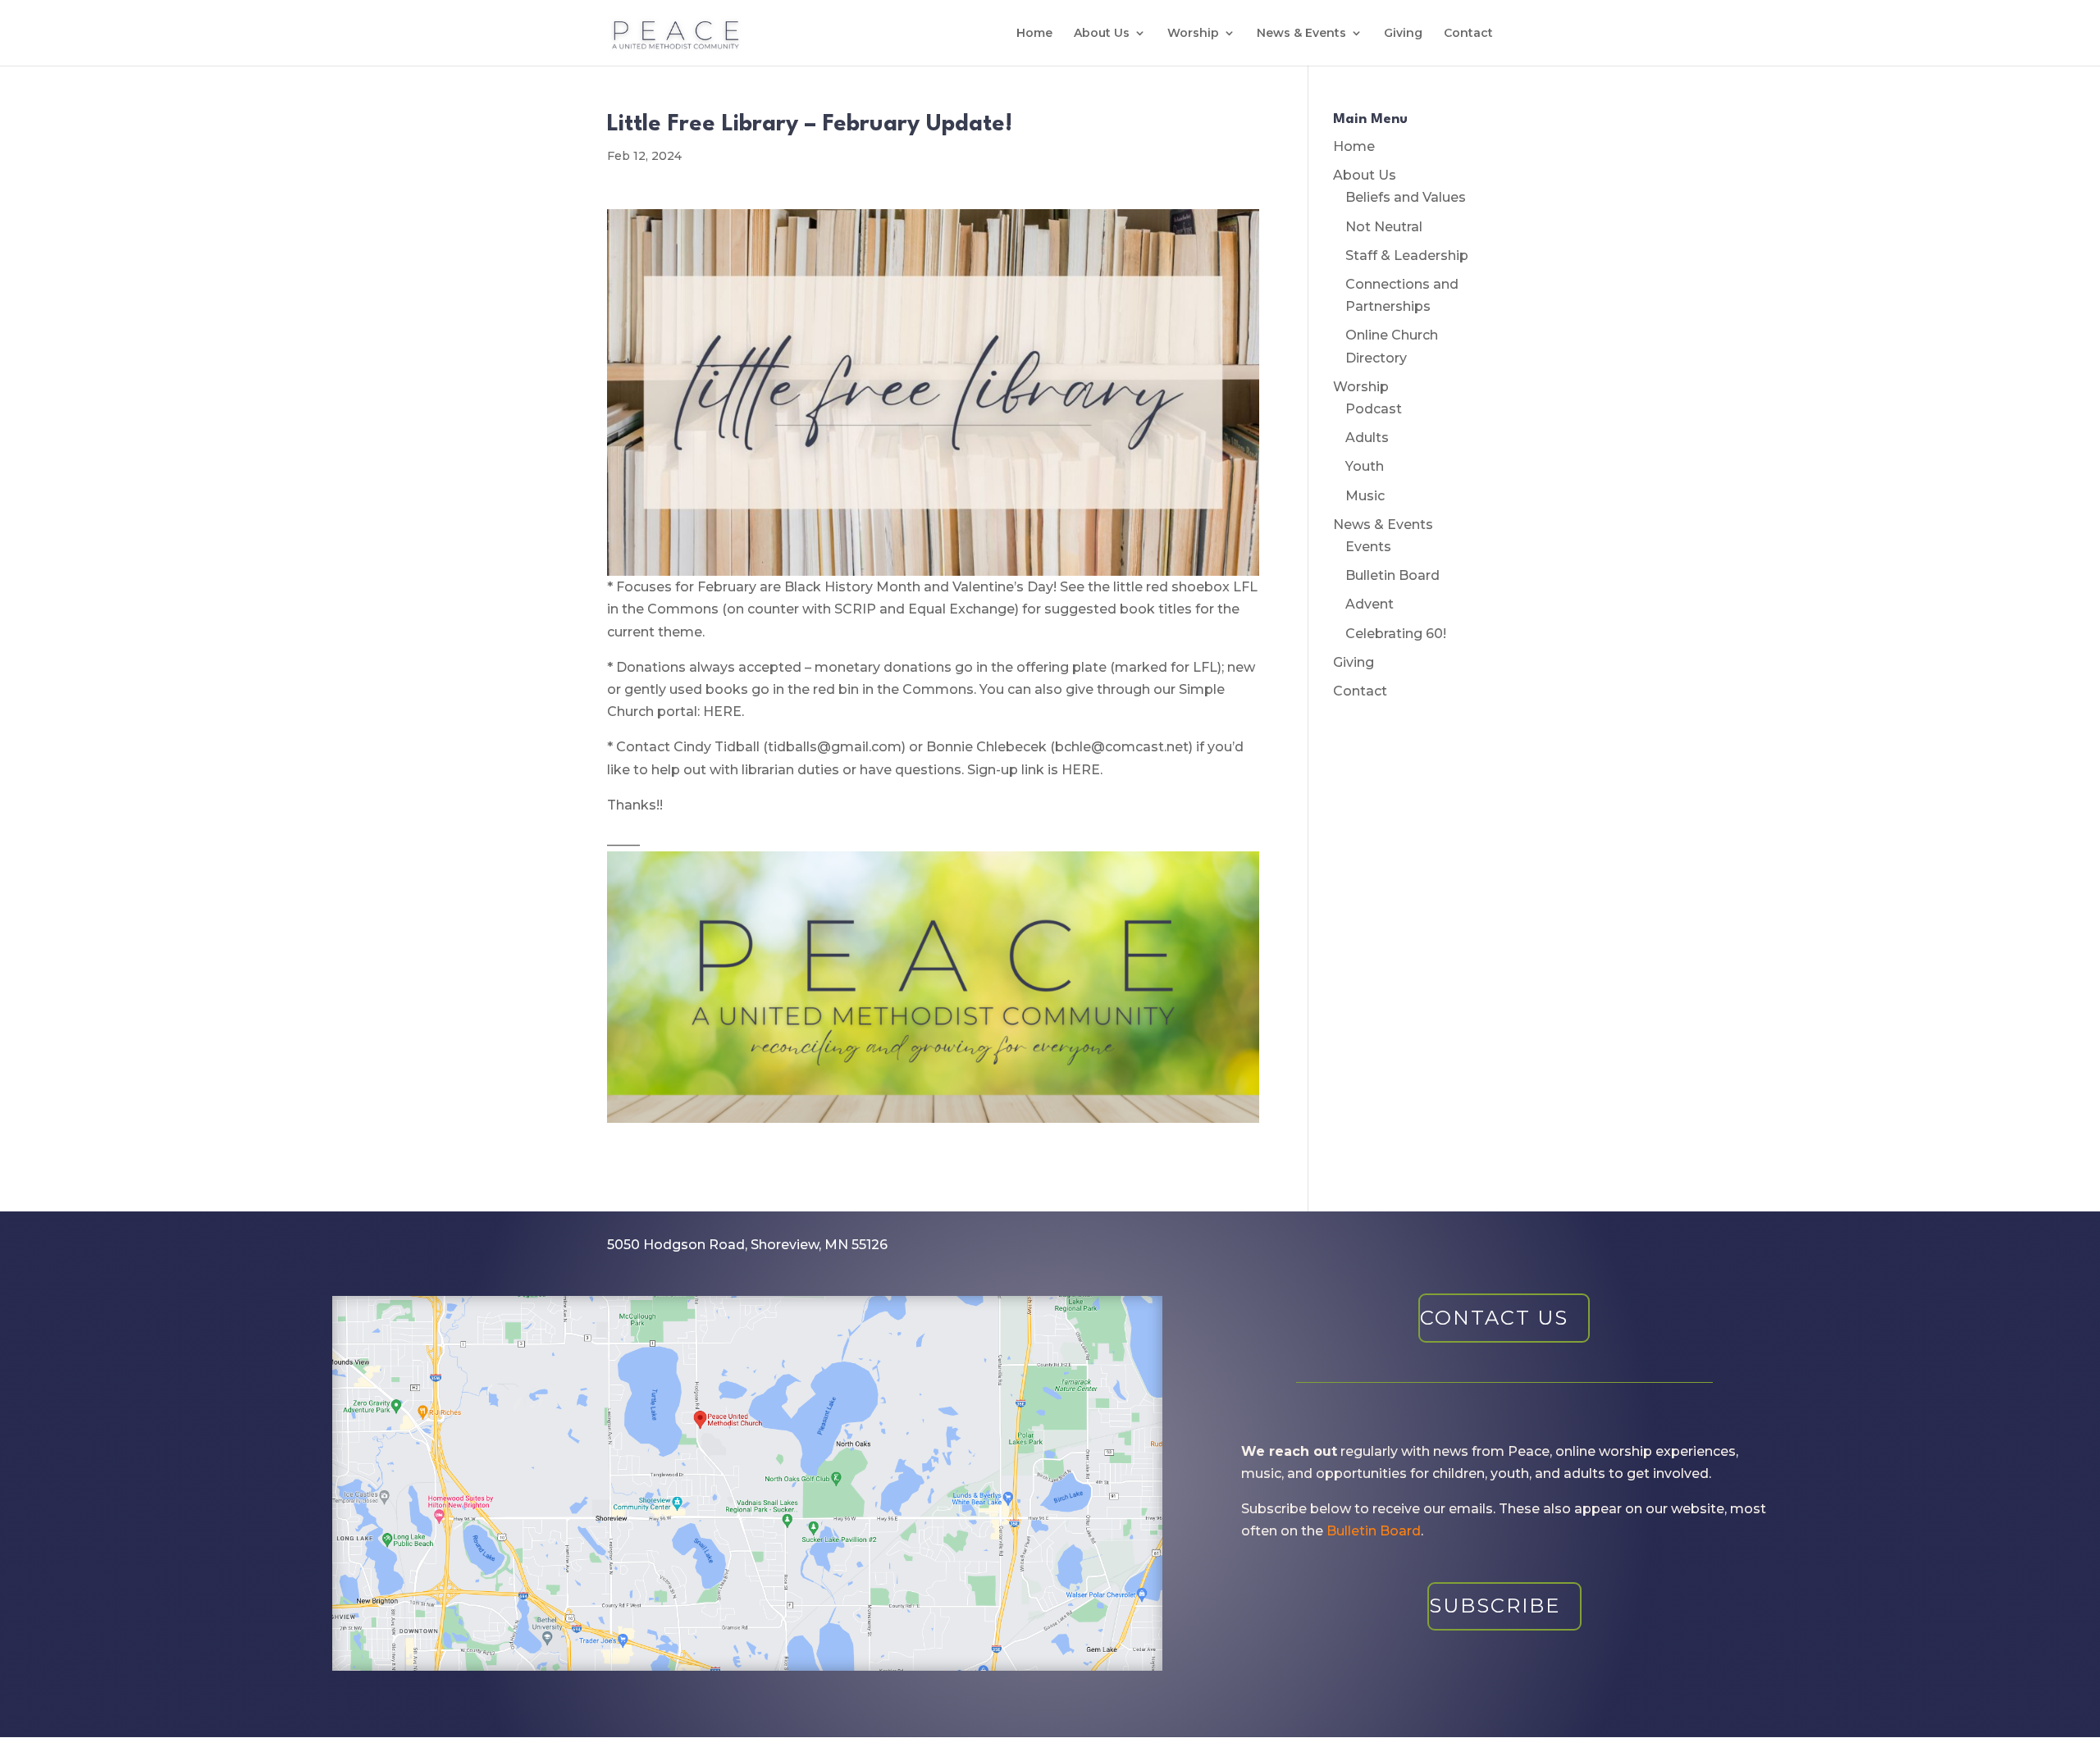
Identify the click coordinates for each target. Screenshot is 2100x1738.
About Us (1102, 34)
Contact (1468, 34)
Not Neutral (1384, 227)
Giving (1403, 34)
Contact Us (1494, 1318)
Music (1365, 496)
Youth (1365, 466)
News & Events (1301, 34)
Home (1034, 34)
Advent (1370, 604)
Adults (1367, 438)
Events (1368, 547)
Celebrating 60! (1396, 634)
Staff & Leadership (1407, 255)
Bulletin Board (1392, 575)
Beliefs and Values (1406, 197)
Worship (1193, 34)
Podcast (1374, 409)
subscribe (1495, 1606)
